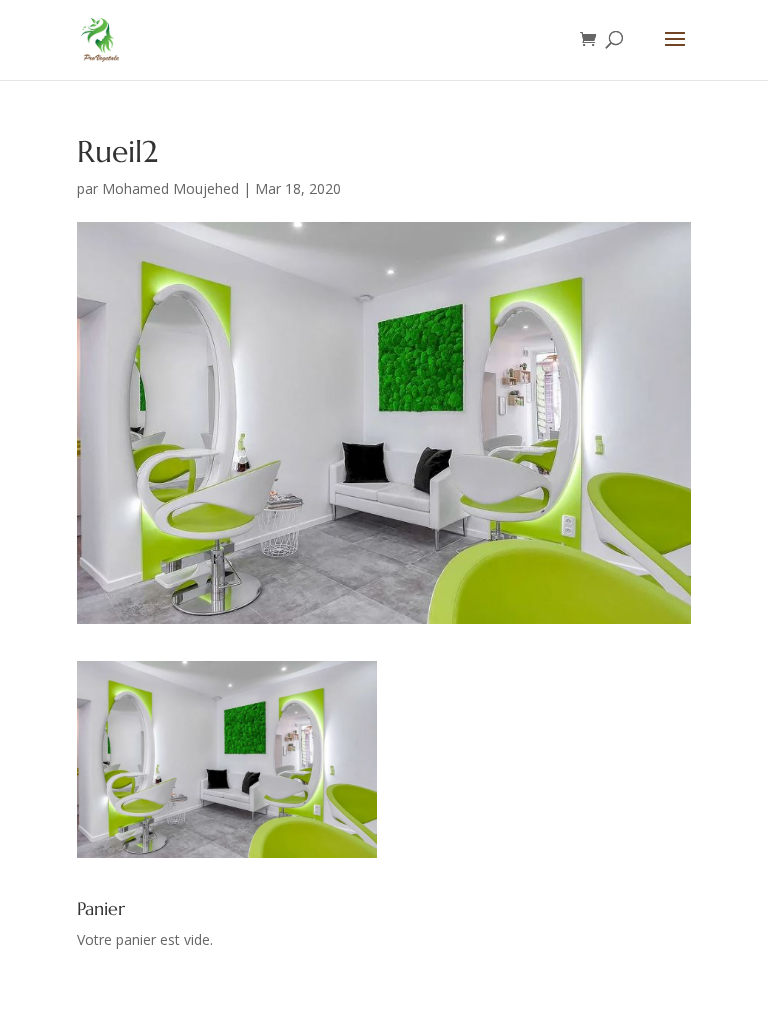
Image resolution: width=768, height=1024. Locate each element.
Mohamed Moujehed (170, 188)
